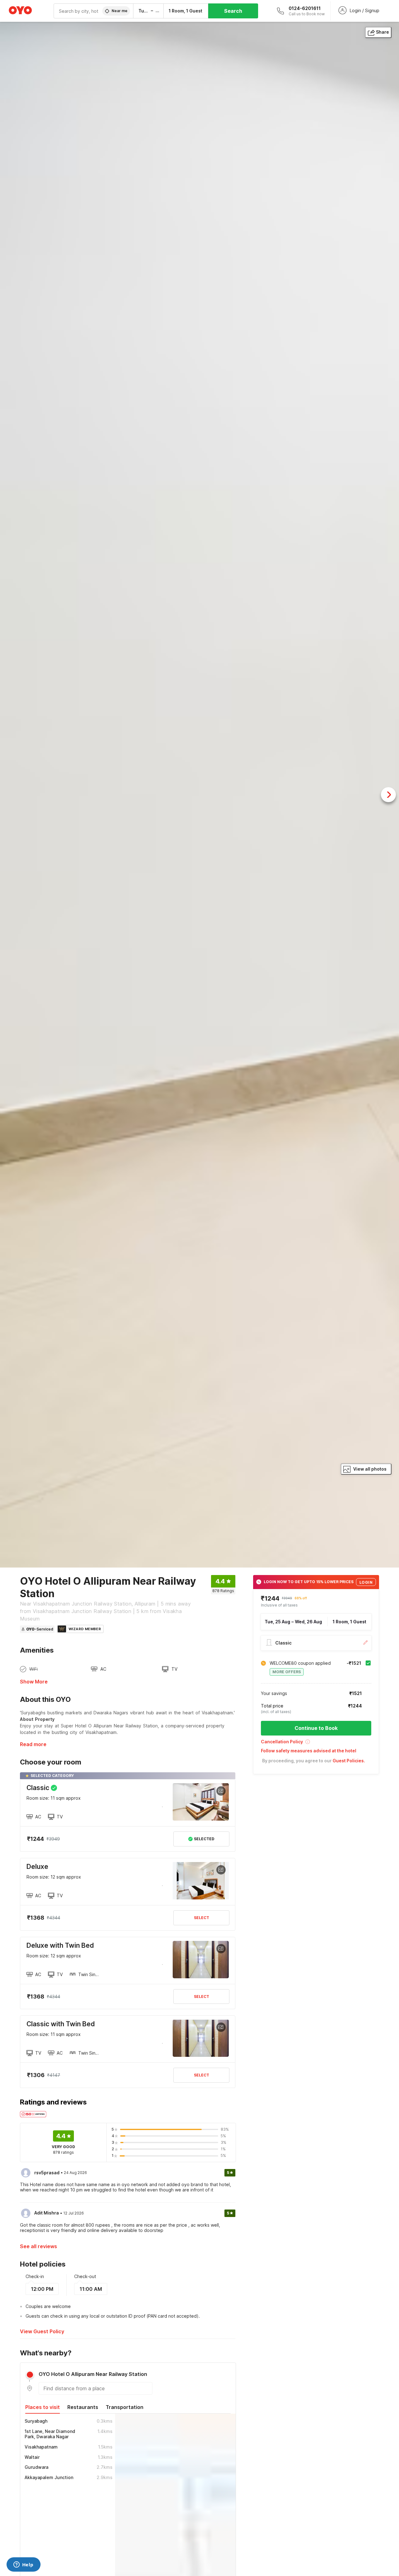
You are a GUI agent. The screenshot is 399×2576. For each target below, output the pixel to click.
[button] (316, 1744)
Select (202, 1918)
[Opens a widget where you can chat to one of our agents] (23, 2565)
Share (382, 32)
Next (388, 795)
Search (233, 11)
